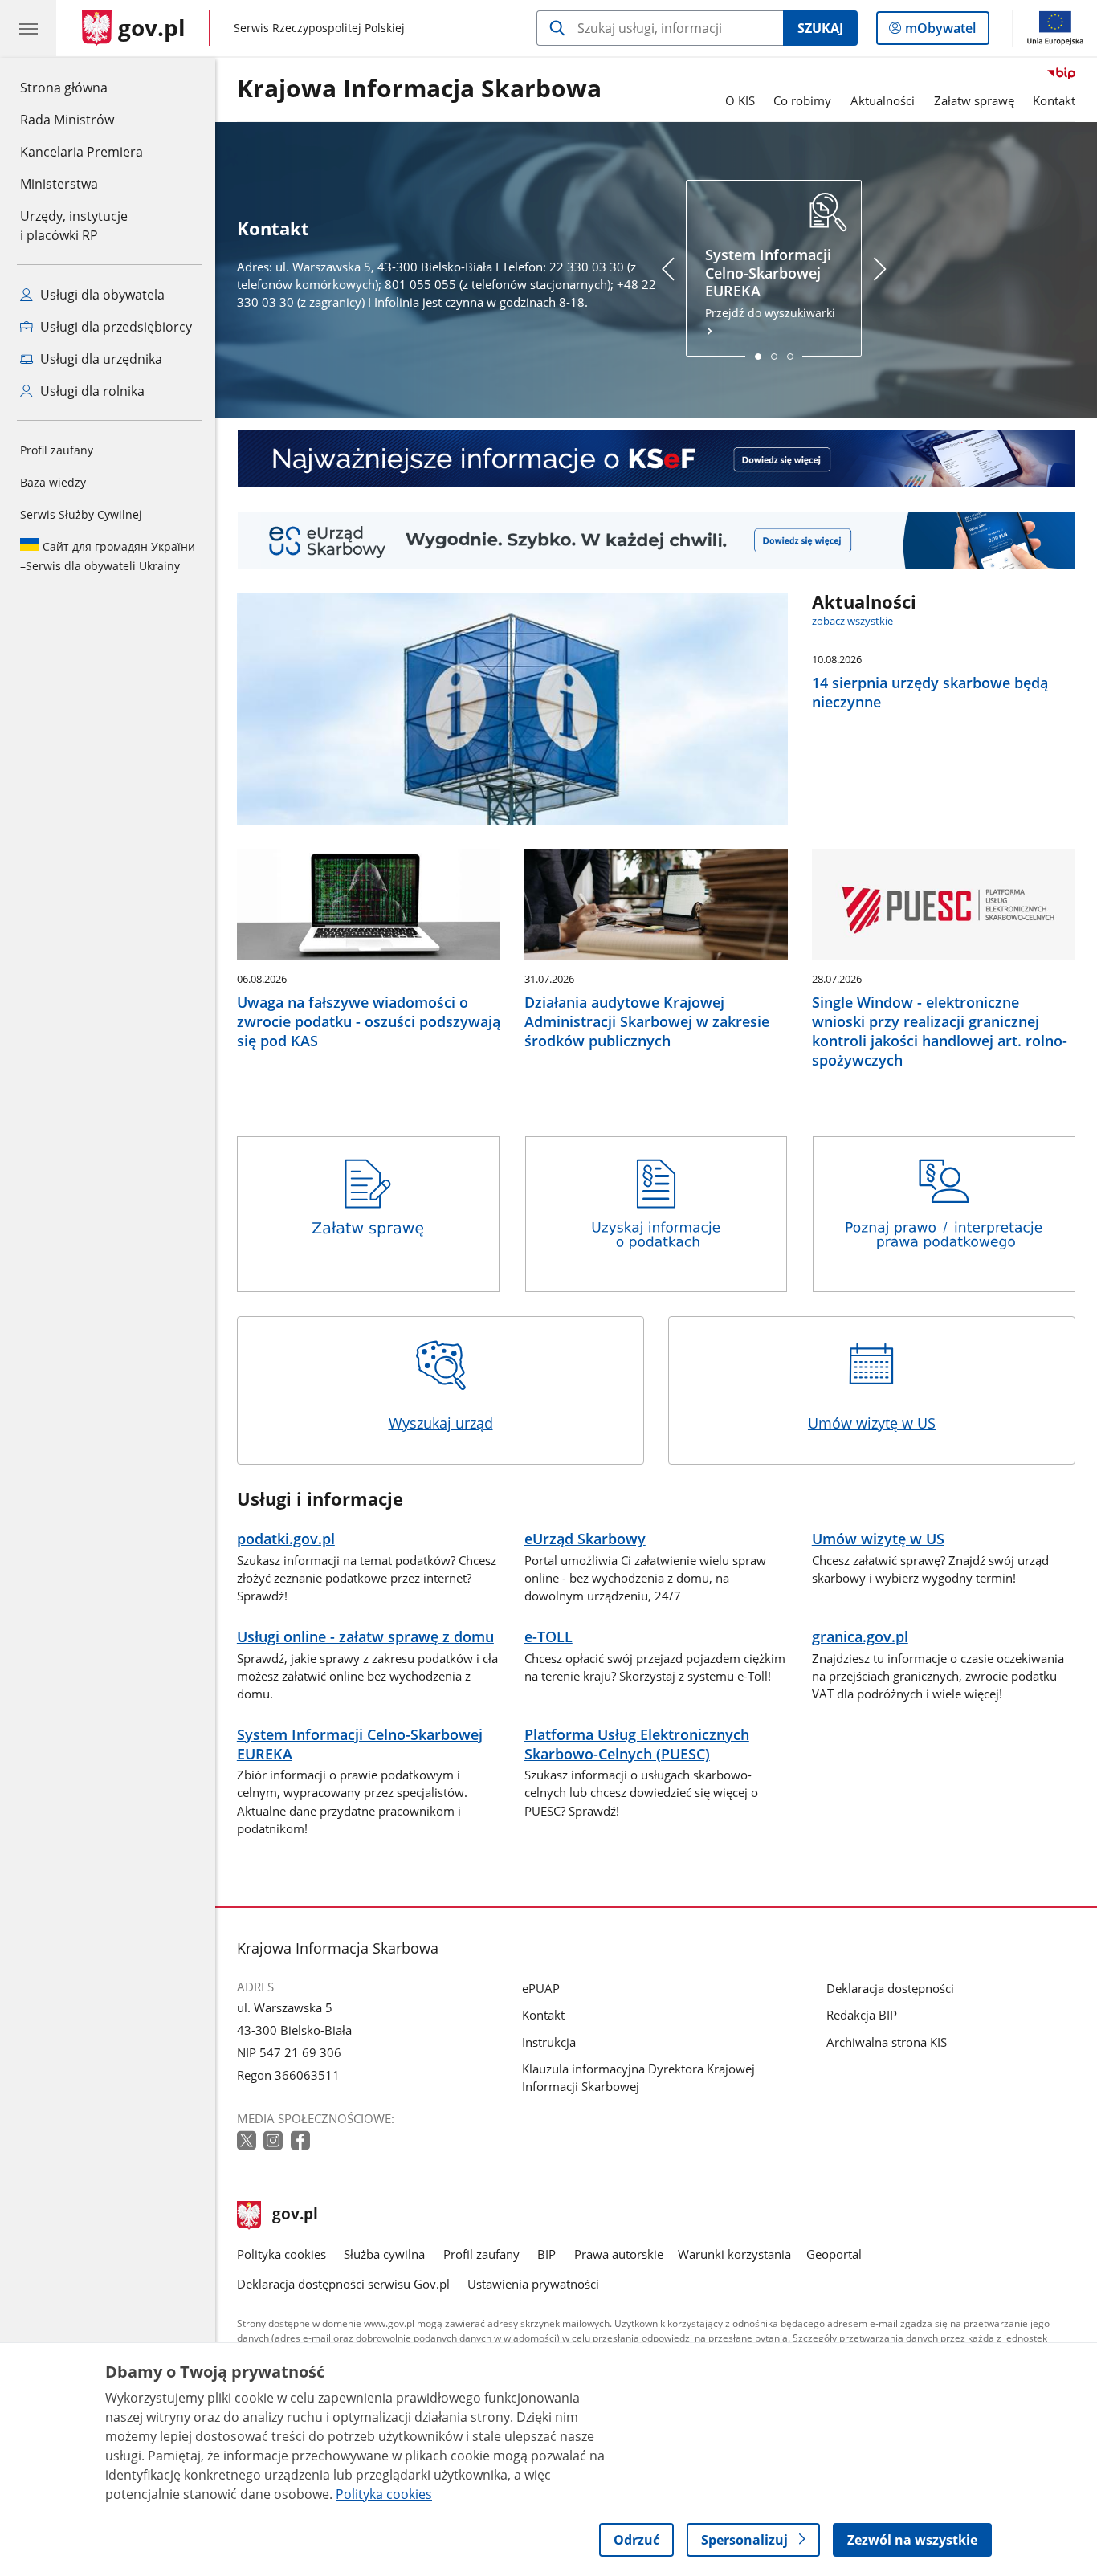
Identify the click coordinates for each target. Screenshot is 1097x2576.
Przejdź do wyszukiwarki (770, 283)
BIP (546, 2254)
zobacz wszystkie (852, 621)
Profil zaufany (57, 450)
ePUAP (541, 1988)
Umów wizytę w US (872, 1423)
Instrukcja (549, 2042)
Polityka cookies (281, 2254)
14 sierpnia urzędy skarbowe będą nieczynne (930, 692)
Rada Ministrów (67, 120)
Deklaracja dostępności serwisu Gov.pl (343, 2284)
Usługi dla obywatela (101, 295)
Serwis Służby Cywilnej (81, 514)
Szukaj (820, 28)
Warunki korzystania (734, 2254)
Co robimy (802, 100)
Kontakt (1054, 100)
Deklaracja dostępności (890, 1988)
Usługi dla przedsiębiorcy (114, 327)
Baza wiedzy (53, 482)
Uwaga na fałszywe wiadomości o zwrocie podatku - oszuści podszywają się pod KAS (369, 1021)
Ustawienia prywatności (533, 2284)
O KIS (740, 100)
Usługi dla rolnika (91, 391)
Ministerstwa (59, 184)
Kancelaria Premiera (82, 152)
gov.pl (295, 2215)
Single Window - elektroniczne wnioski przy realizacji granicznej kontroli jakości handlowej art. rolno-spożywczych (940, 1031)
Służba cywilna (384, 2254)
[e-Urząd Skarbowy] (656, 540)
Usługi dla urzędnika (100, 359)
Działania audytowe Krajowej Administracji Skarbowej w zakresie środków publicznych (647, 1021)
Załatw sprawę (974, 100)
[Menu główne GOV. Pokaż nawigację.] (28, 28)
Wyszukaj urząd (441, 1423)
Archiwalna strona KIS (887, 2042)
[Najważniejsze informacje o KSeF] (656, 459)
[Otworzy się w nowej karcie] (248, 2141)
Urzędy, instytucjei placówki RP (74, 226)
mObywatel (940, 32)
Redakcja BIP (862, 2015)
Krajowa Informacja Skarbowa (419, 89)
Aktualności (883, 100)
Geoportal (834, 2254)
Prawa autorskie (619, 2254)
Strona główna (82, 87)
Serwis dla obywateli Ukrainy (108, 556)
